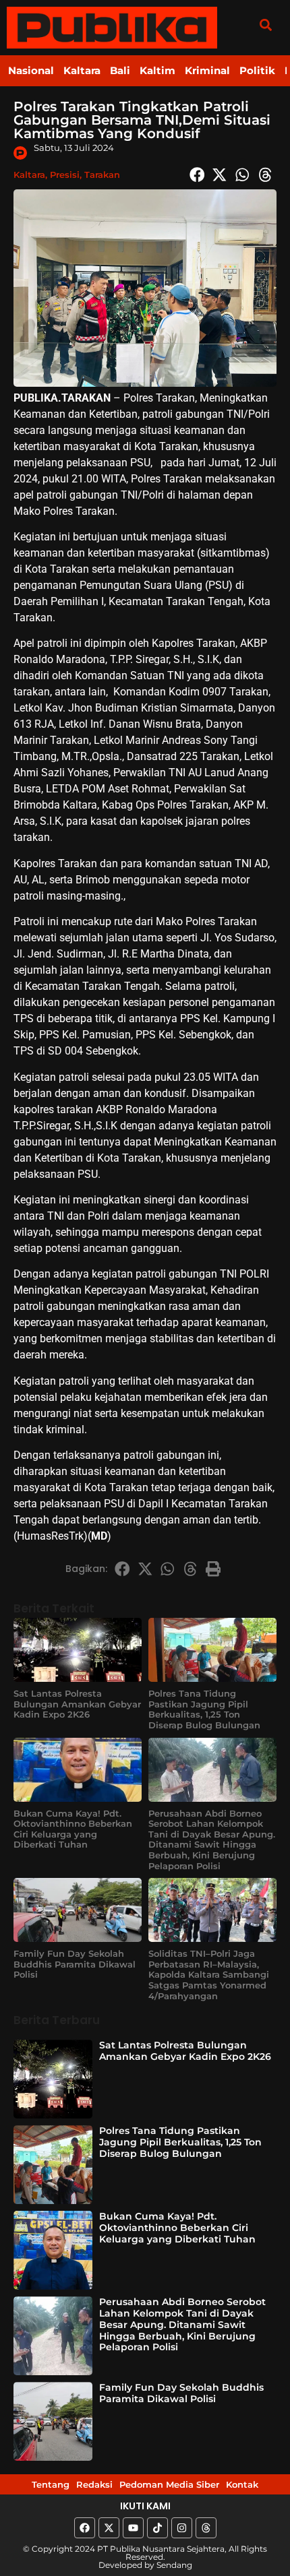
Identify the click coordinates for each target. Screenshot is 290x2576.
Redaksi (94, 2484)
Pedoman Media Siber (169, 2484)
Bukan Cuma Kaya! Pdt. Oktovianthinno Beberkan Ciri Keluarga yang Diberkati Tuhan (73, 1829)
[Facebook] (85, 2528)
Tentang (51, 2484)
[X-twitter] (109, 2528)
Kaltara (82, 70)
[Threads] (206, 2528)
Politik (257, 70)
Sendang (174, 2565)
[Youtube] (133, 2528)
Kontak (242, 2484)
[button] (265, 25)
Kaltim (157, 70)
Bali (120, 70)
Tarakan (102, 175)
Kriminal (207, 70)
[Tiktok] (157, 2528)
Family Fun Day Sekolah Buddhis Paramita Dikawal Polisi (75, 1964)
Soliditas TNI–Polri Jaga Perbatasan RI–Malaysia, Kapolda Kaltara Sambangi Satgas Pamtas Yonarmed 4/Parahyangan (209, 1974)
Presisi (65, 175)
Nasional (31, 70)
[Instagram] (182, 2528)
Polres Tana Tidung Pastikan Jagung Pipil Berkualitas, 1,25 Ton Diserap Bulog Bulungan (204, 1709)
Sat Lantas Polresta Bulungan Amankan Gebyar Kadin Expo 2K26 (77, 1704)
